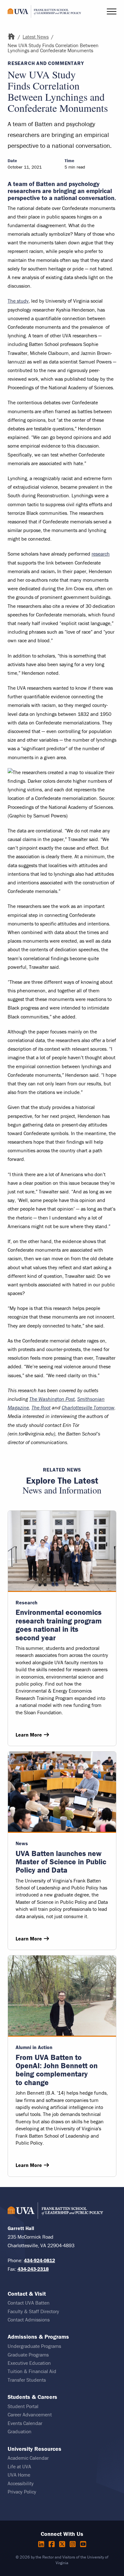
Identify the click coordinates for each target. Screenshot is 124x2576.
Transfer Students (27, 2380)
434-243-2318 (33, 2269)
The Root (41, 1407)
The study (18, 301)
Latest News (36, 37)
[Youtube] (83, 2544)
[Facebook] (53, 2544)
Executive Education (29, 2363)
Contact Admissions (29, 2320)
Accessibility (21, 2483)
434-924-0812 (39, 2260)
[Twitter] (63, 2544)
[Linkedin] (42, 2544)
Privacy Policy (22, 2492)
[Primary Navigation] (112, 11)
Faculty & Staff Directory (33, 2311)
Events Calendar (25, 2423)
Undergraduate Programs (34, 2346)
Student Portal (23, 2406)
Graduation (20, 2431)
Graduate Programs (28, 2355)
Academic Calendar (28, 2458)
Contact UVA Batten (29, 2303)
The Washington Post (52, 1399)
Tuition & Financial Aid (32, 2371)
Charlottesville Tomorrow (88, 1407)
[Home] (11, 37)
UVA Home (19, 2475)
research (101, 554)
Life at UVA (19, 2466)
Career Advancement (30, 2414)
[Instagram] (74, 2544)
